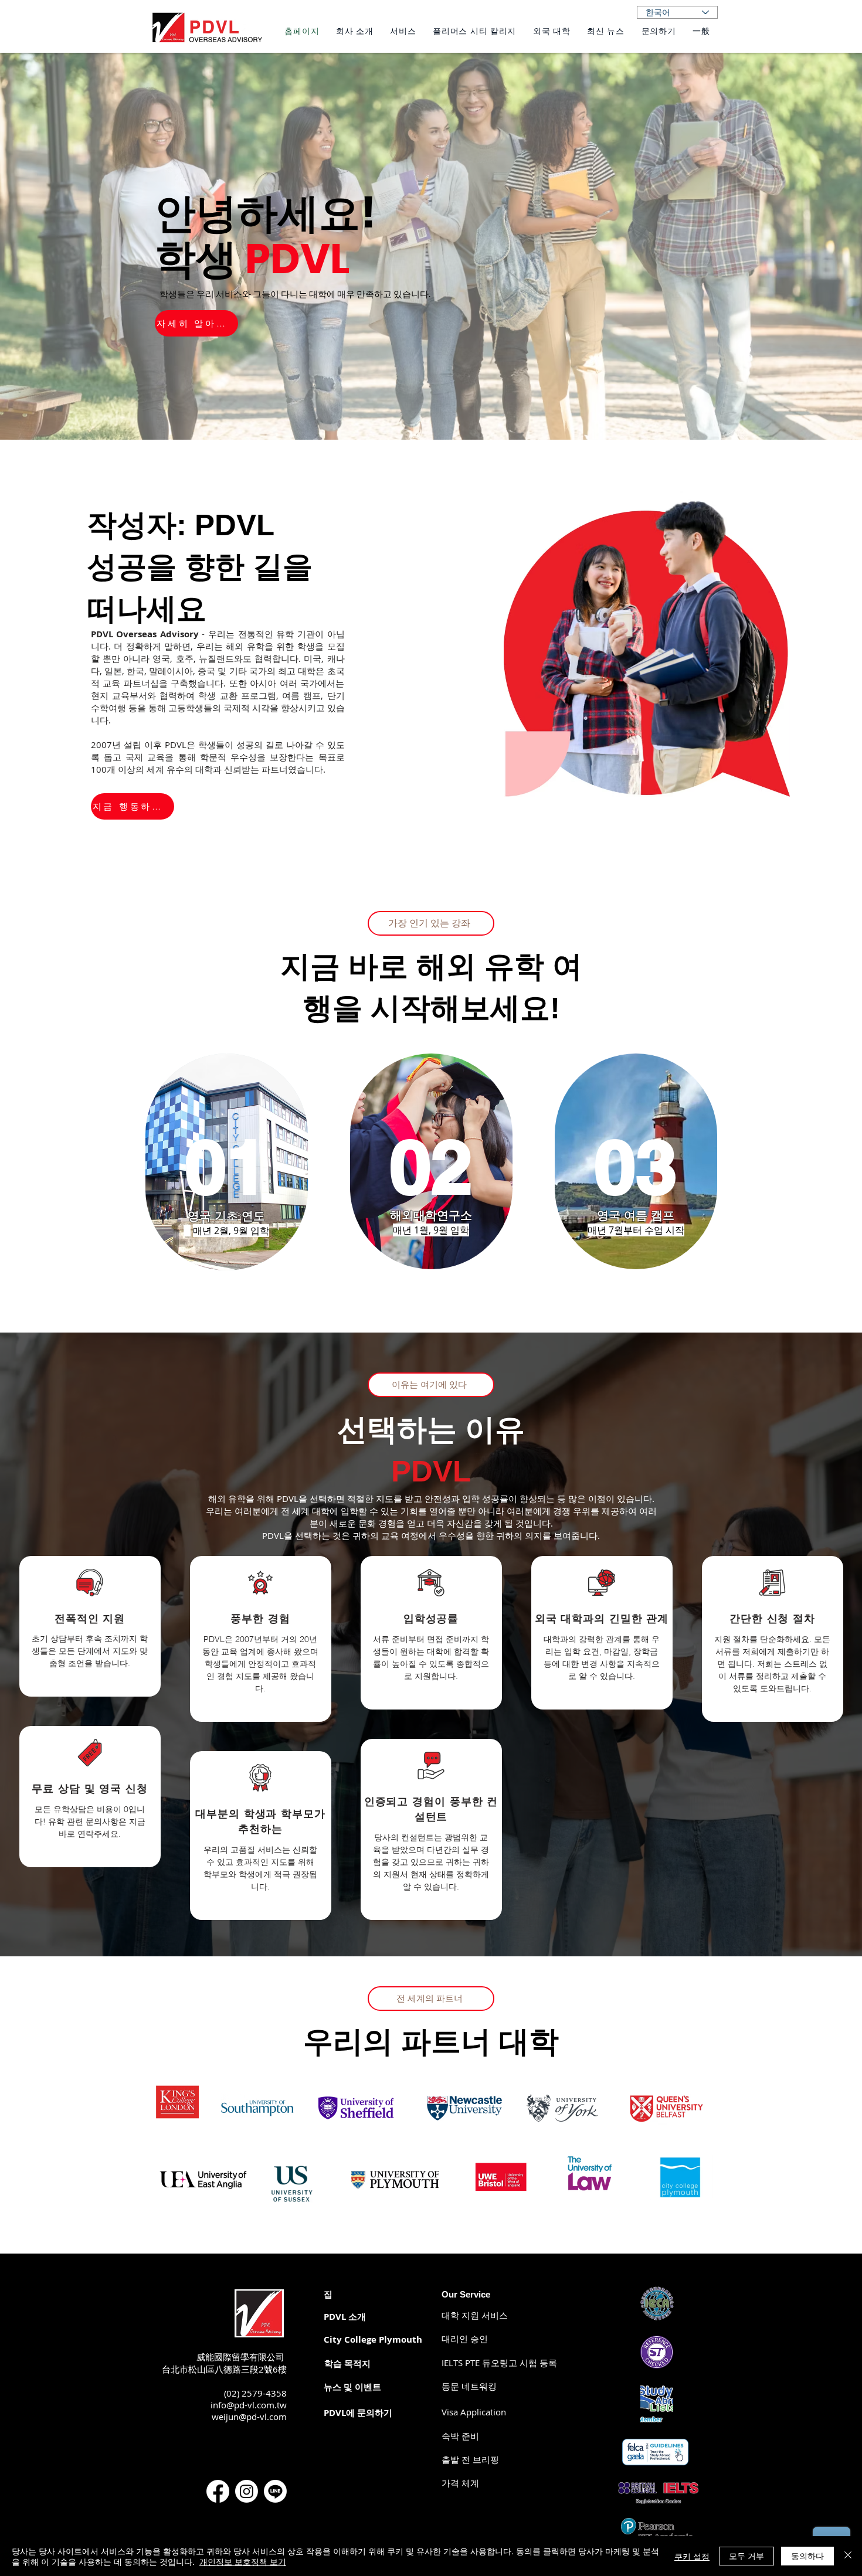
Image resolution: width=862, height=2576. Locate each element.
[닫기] (848, 2556)
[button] (460, 2483)
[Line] (275, 2491)
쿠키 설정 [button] (692, 2556)
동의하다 (807, 2555)
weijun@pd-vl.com (249, 2417)
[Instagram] (247, 2491)
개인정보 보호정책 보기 (243, 2561)
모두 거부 (746, 2555)
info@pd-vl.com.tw (249, 2405)
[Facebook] (218, 2491)
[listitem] (90, 1626)
